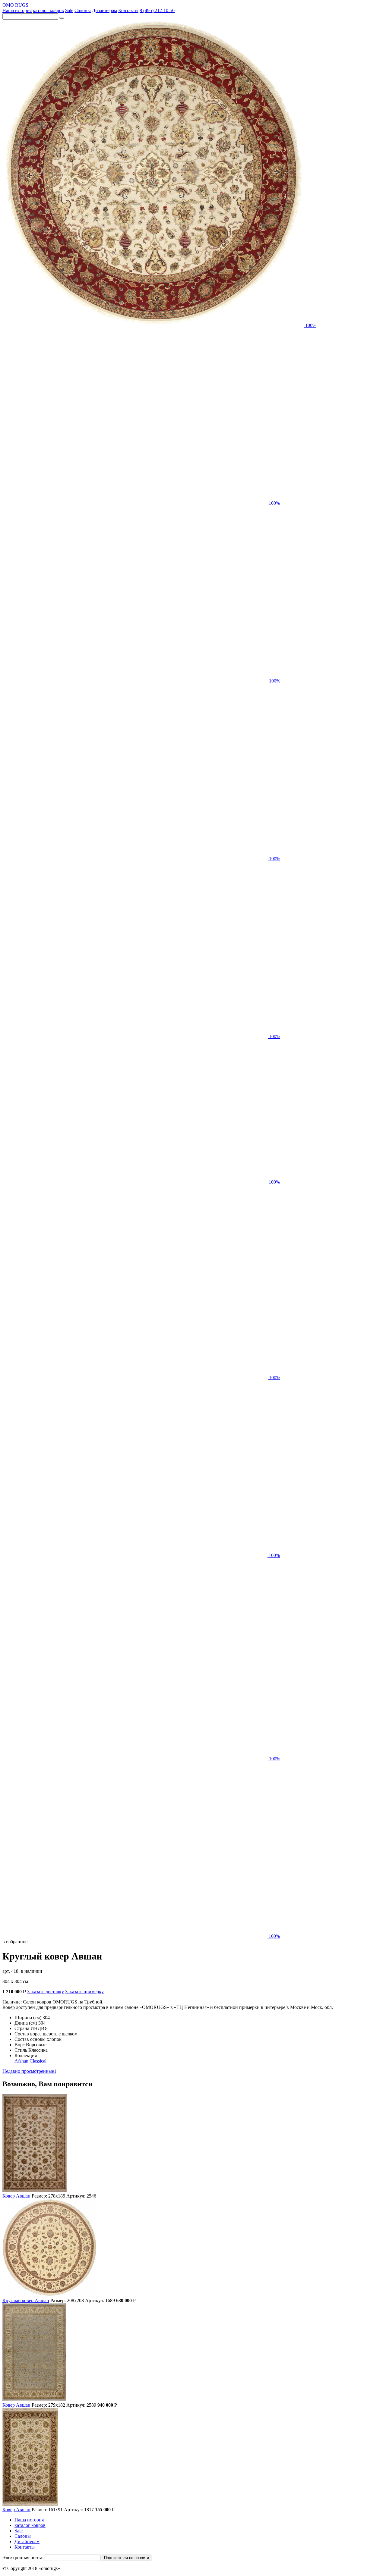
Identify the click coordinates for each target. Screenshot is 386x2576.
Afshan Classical (30, 2061)
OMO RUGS (15, 5)
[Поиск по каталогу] (62, 18)
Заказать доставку (46, 1992)
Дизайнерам (104, 10)
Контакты (128, 10)
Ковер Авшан (16, 2196)
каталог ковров (48, 10)
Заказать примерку (84, 1992)
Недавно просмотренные (29, 2071)
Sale (69, 10)
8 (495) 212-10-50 (157, 10)
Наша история (17, 10)
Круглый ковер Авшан (26, 2300)
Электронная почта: (23, 2557)
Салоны (83, 10)
